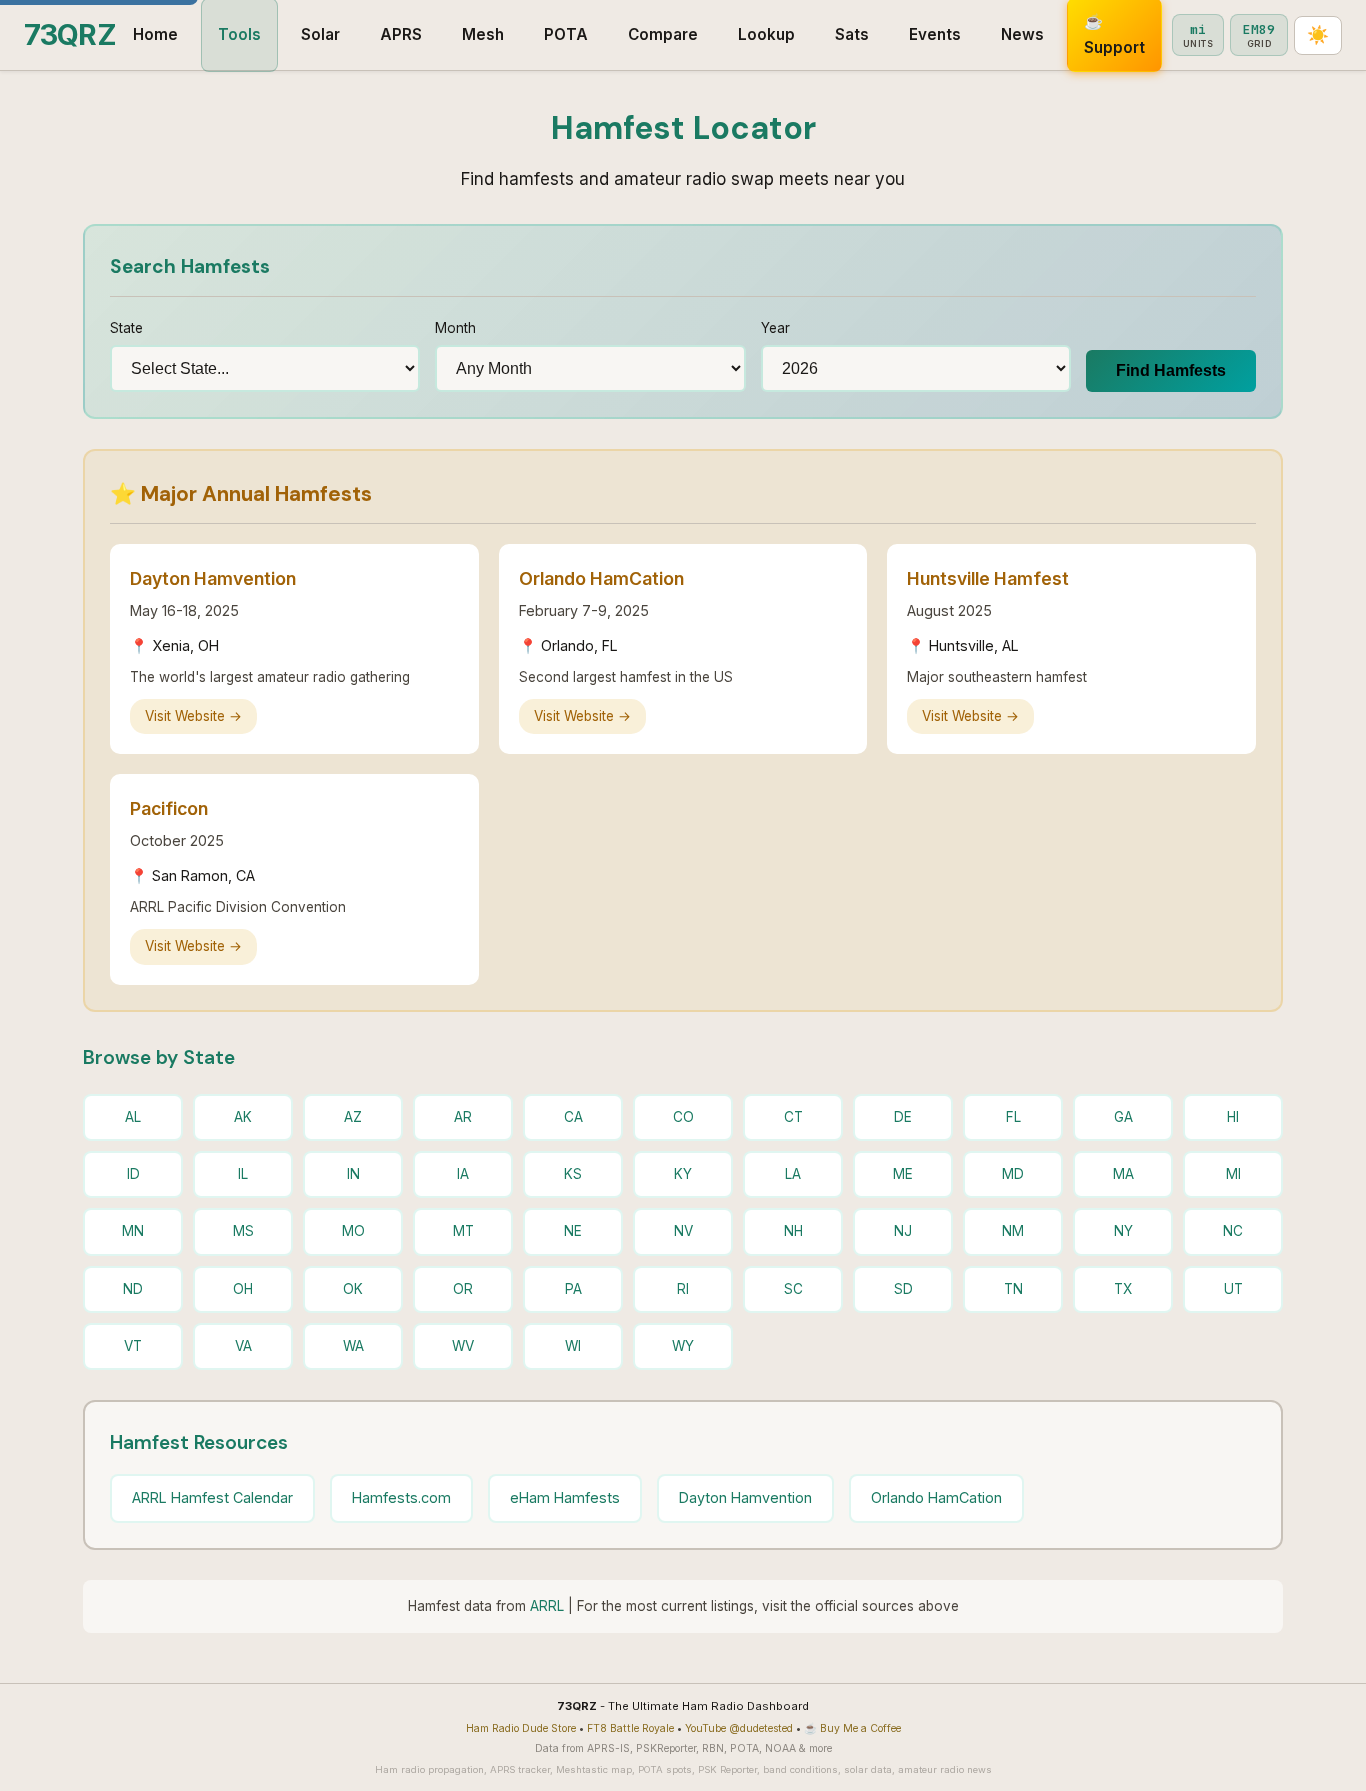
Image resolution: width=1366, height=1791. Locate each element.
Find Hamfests (1171, 370)
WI (573, 1346)
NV (683, 1231)
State (126, 328)
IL (243, 1174)
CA (573, 1117)
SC (793, 1289)
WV (463, 1346)
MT (463, 1231)
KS (573, 1174)
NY (1123, 1231)
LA (793, 1174)
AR (463, 1117)
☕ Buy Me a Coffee (852, 1728)
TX (1123, 1289)
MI (1233, 1174)
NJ (903, 1231)
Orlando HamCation (936, 1497)
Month (455, 328)
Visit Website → (193, 716)
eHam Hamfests (565, 1497)
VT (133, 1346)
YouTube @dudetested (739, 1728)
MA (1123, 1174)
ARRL (547, 1606)
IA (463, 1174)
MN (133, 1231)
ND (133, 1289)
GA (1123, 1117)
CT (793, 1117)
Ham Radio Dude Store (521, 1728)
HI (1233, 1117)
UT (1233, 1289)
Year (775, 328)
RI (683, 1289)
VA (243, 1346)
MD (1013, 1174)
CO (683, 1117)
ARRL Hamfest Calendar (212, 1497)
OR (463, 1289)
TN (1013, 1289)
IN (353, 1174)
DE (903, 1117)
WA (353, 1346)
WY (683, 1346)
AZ (353, 1117)
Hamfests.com (401, 1497)
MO (353, 1231)
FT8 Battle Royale (630, 1728)
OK (353, 1289)
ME (903, 1174)
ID (133, 1174)
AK (243, 1117)
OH (243, 1289)
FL (1013, 1117)
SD (903, 1289)
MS (243, 1231)
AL (133, 1117)
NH (793, 1231)
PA (573, 1289)
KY (683, 1174)
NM (1013, 1231)
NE (573, 1231)
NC (1233, 1231)
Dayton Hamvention (745, 1497)
